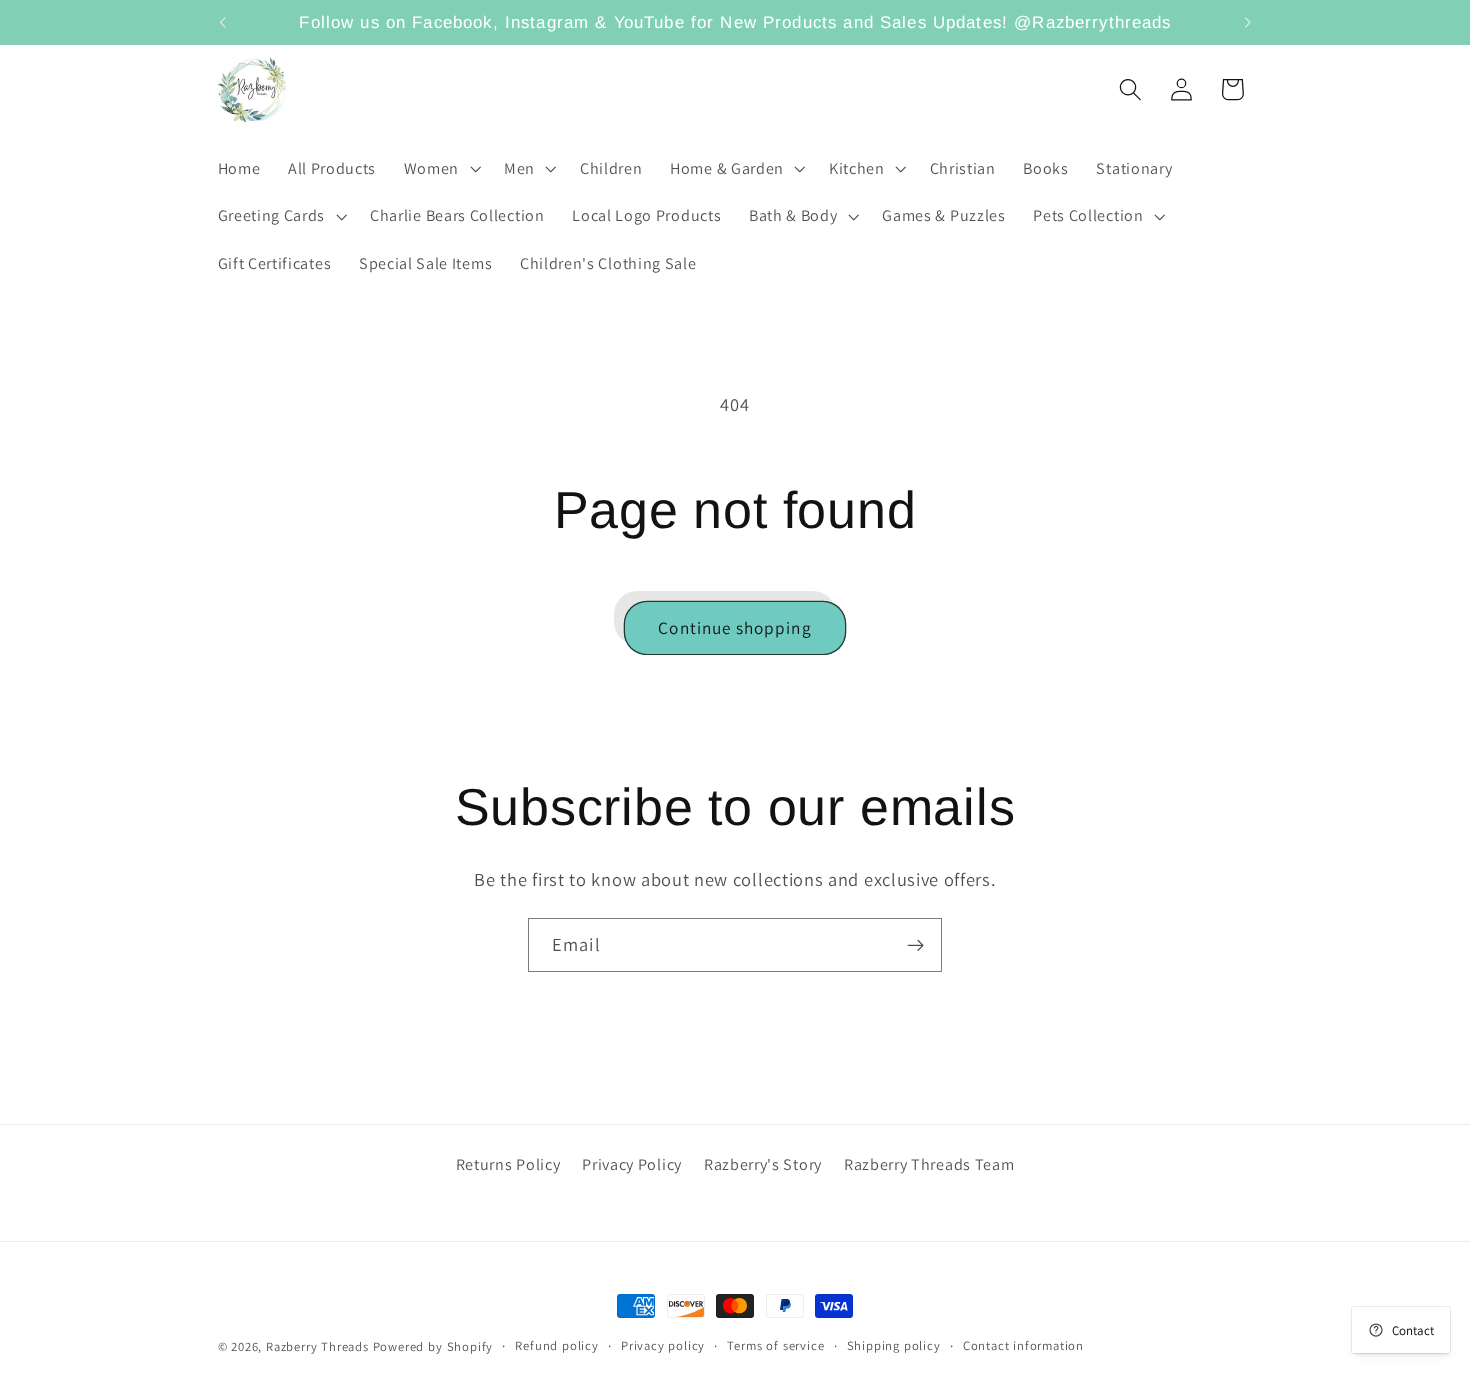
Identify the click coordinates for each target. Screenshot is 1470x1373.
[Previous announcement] (222, 22)
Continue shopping (735, 627)
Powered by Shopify (433, 1346)
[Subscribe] (915, 945)
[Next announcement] (1248, 22)
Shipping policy (894, 1345)
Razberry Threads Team (929, 1164)
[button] (440, 169)
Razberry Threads (317, 1346)
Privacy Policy (632, 1164)
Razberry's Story (763, 1164)
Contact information (1023, 1345)
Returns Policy (508, 1164)
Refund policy (556, 1345)
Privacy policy (663, 1345)
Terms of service (775, 1345)
